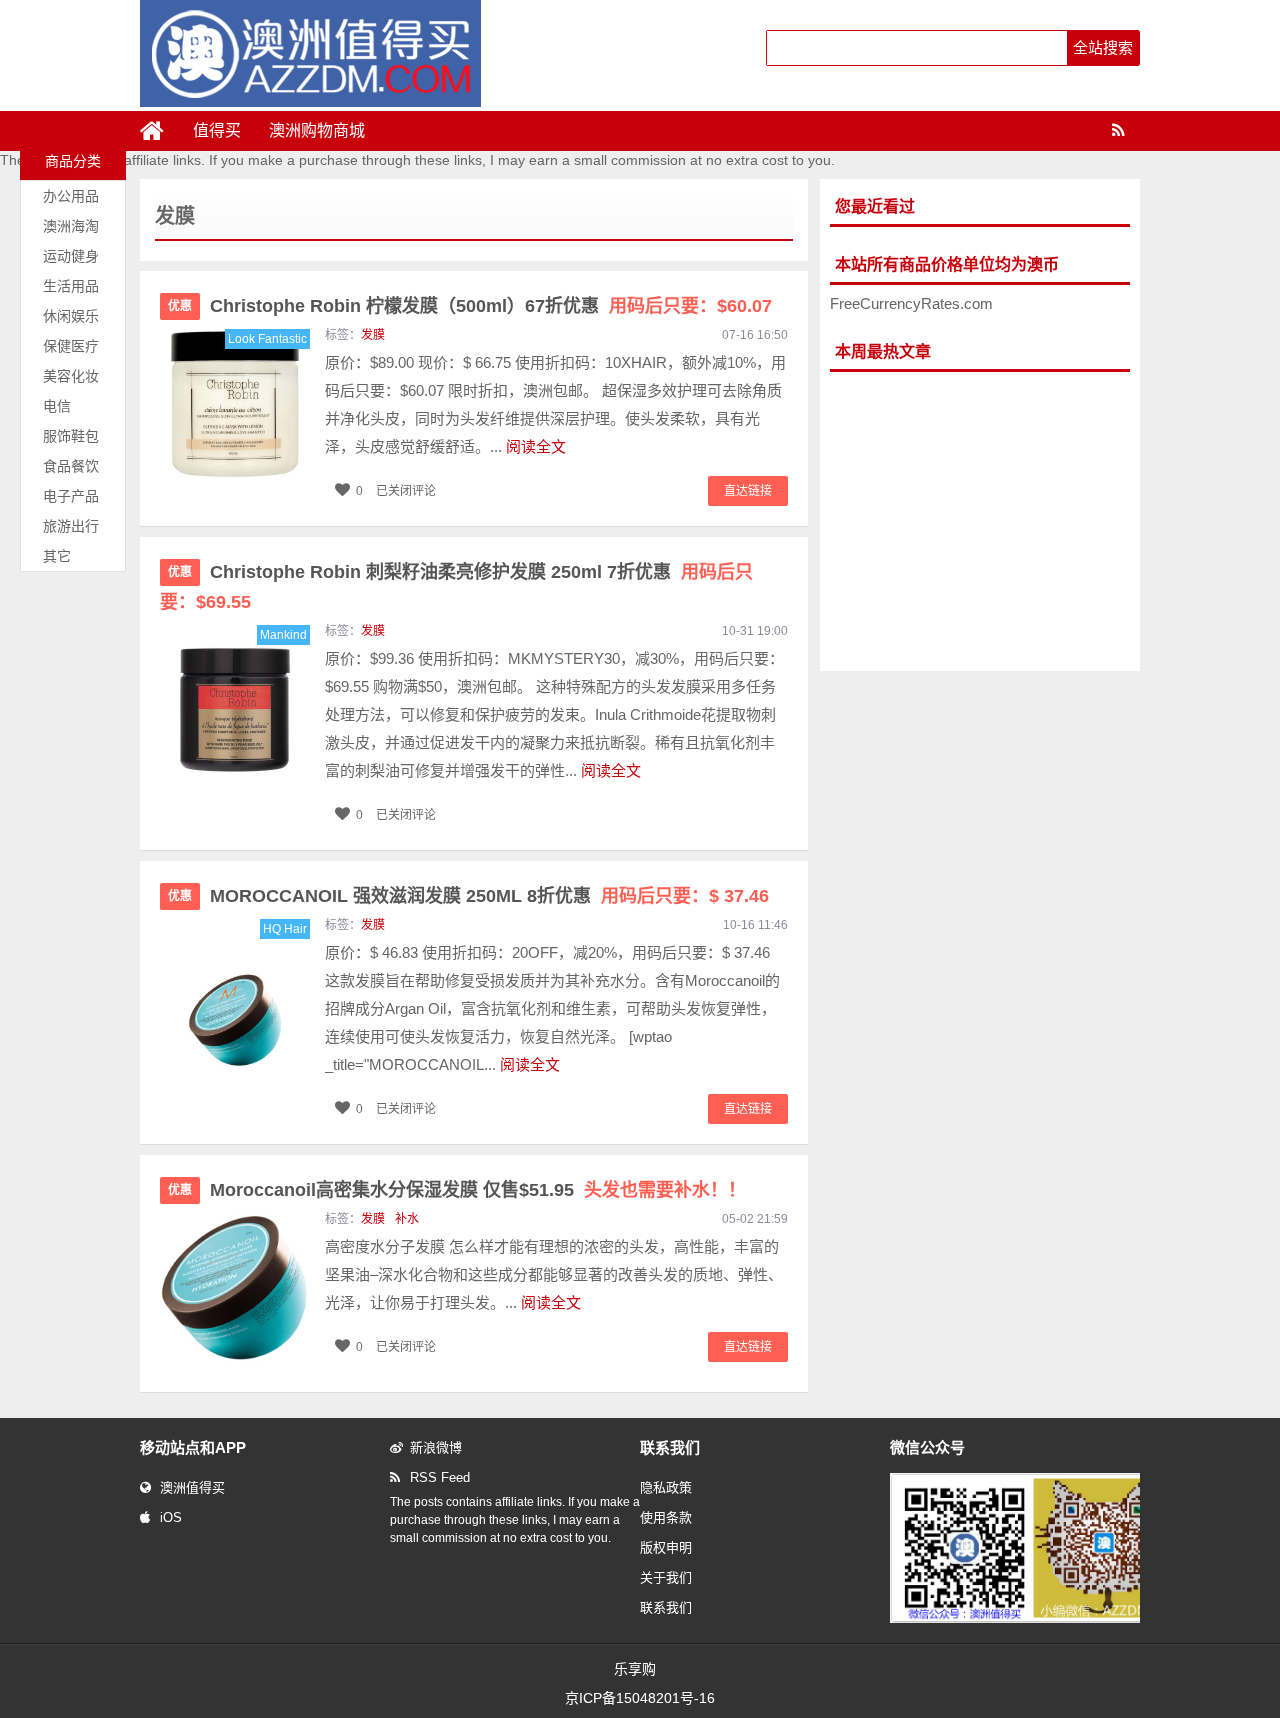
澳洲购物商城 (317, 130)
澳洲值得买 (192, 1487)
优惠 (180, 306)
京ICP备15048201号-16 (640, 1698)
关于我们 (666, 1577)
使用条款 (666, 1517)
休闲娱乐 (71, 316)
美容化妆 (71, 376)
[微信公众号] (1034, 1619)
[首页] (160, 131)
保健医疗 (71, 346)
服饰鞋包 (71, 436)
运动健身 (71, 256)
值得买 (217, 130)
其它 (57, 556)
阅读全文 (536, 446)
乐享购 (635, 1669)
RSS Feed (440, 1477)
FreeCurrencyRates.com (911, 303)
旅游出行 (71, 526)
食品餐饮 (71, 466)
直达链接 (748, 491)
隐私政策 (666, 1487)
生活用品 (71, 286)
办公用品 (71, 196)
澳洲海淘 (71, 226)
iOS (171, 1517)
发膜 (373, 335)
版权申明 (666, 1547)
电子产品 (71, 496)
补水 (407, 1219)
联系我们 (666, 1607)
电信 (57, 406)
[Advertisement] (980, 522)
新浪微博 (436, 1447)
